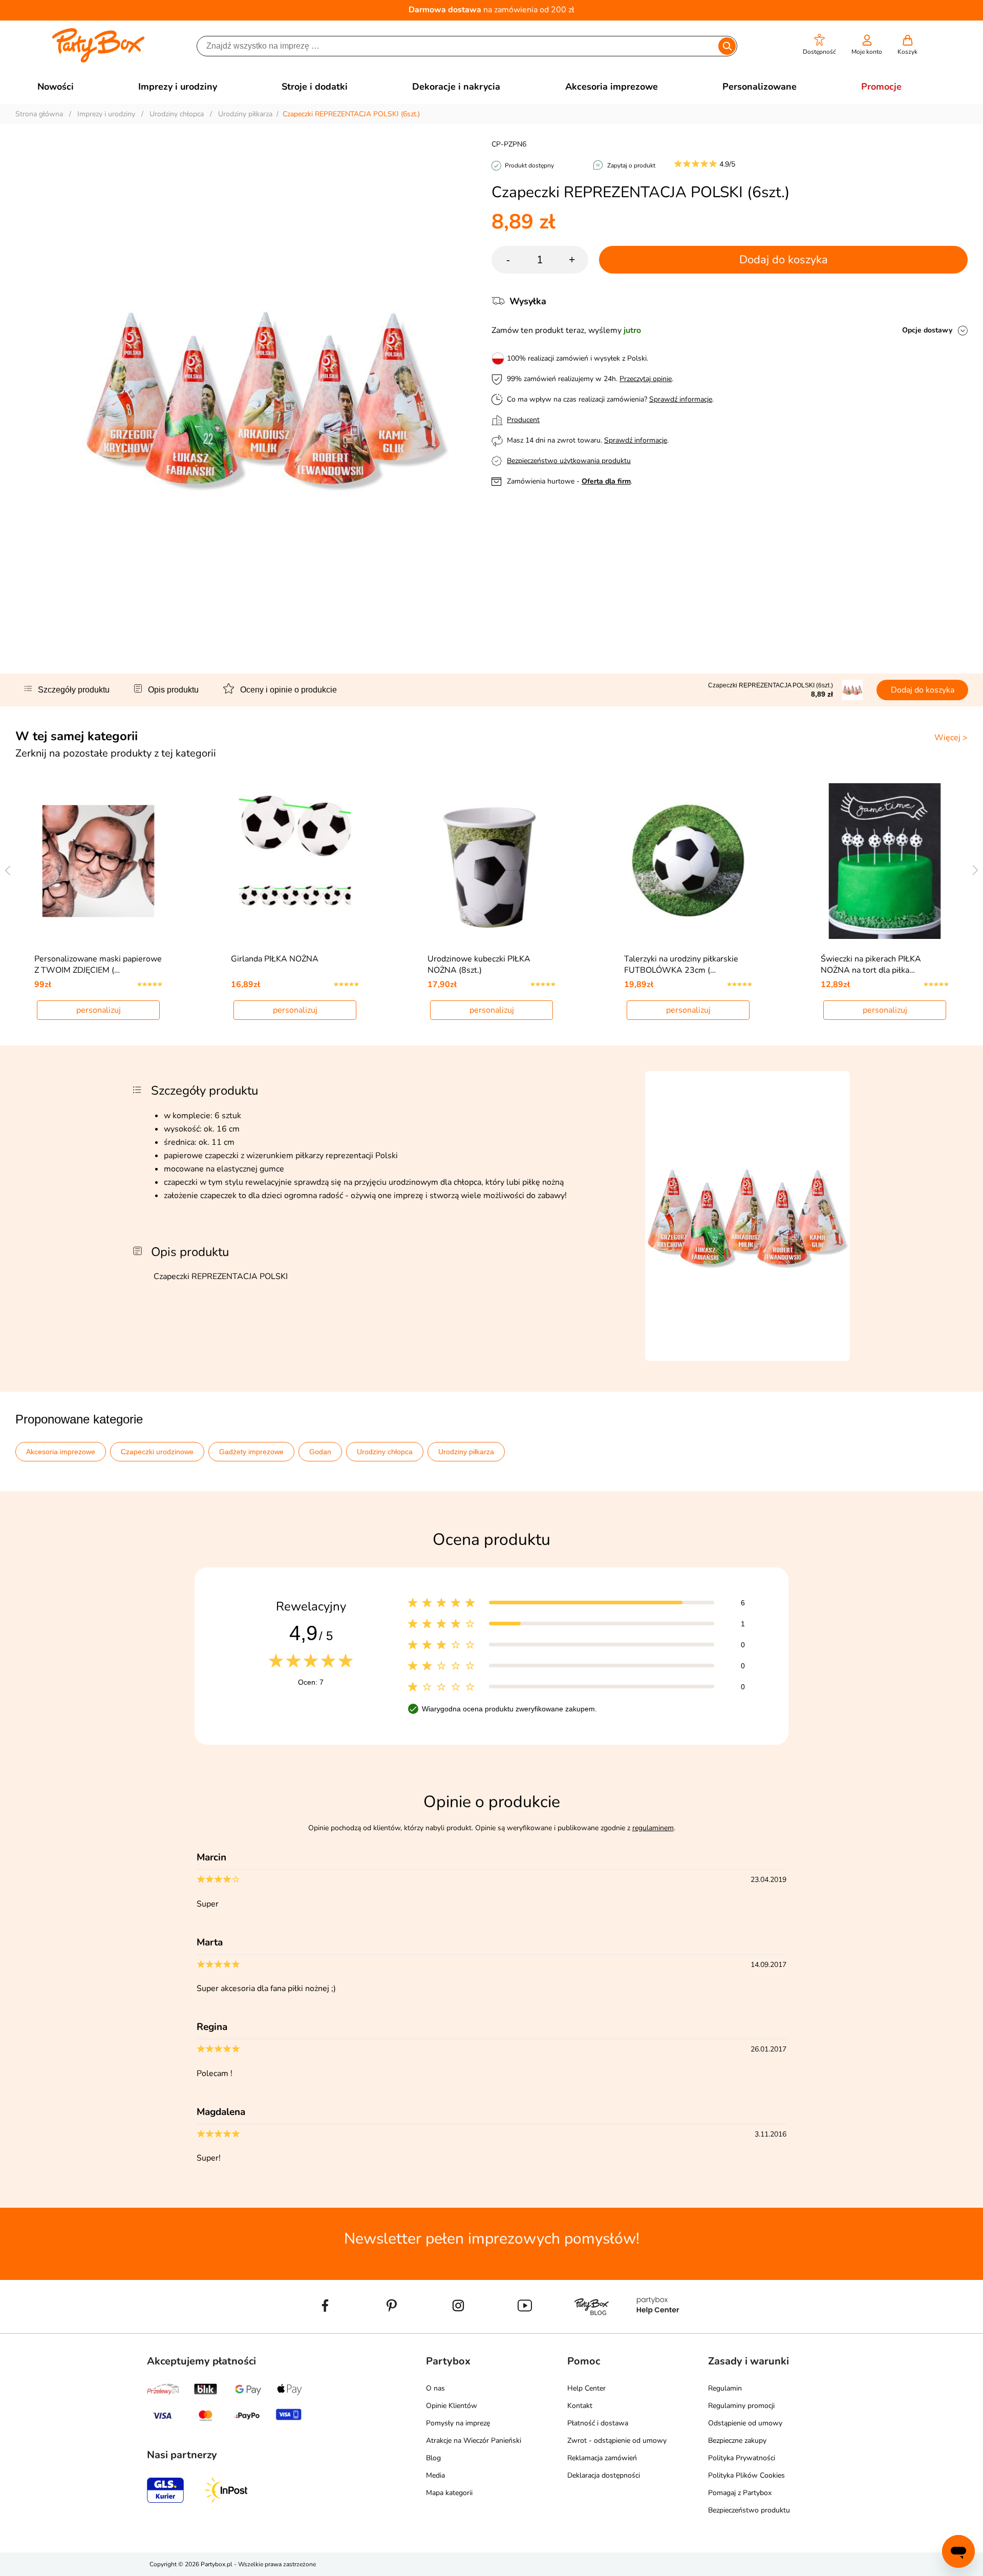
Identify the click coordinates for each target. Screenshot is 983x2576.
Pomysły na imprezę (458, 2423)
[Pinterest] (392, 2329)
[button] (819, 45)
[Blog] (591, 2329)
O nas (435, 2388)
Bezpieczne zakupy (737, 2441)
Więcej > (951, 738)
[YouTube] (525, 2329)
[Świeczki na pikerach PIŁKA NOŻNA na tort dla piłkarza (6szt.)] (885, 861)
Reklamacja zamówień (602, 2458)
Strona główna (39, 114)
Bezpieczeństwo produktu (749, 2510)
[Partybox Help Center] (658, 2329)
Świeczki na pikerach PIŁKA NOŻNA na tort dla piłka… (871, 965)
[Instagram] (458, 2329)
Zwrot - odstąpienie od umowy (617, 2441)
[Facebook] (325, 2329)
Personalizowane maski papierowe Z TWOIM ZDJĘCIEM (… (98, 965)
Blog (433, 2458)
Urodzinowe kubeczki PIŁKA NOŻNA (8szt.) (479, 965)
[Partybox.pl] (99, 60)
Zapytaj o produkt (631, 165)
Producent (523, 420)
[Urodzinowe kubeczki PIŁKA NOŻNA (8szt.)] (492, 861)
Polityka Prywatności (742, 2458)
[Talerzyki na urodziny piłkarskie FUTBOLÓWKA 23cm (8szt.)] (688, 861)
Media (435, 2475)
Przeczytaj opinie (646, 379)
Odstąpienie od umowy (745, 2423)
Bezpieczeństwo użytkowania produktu (569, 461)
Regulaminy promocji (741, 2406)
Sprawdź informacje (681, 399)
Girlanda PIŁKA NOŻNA (275, 959)
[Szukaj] (727, 46)
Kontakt (580, 2406)
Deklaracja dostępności (604, 2475)
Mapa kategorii (449, 2493)
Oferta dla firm (606, 481)
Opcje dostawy (927, 330)
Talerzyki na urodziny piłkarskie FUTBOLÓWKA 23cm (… (681, 965)
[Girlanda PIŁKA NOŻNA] (295, 861)
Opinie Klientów (452, 2406)
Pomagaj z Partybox (740, 2493)
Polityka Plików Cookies (746, 2475)
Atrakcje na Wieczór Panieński (474, 2441)
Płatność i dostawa (598, 2423)
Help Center (586, 2388)
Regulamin (725, 2388)
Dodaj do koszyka (784, 260)
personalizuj (99, 1010)
